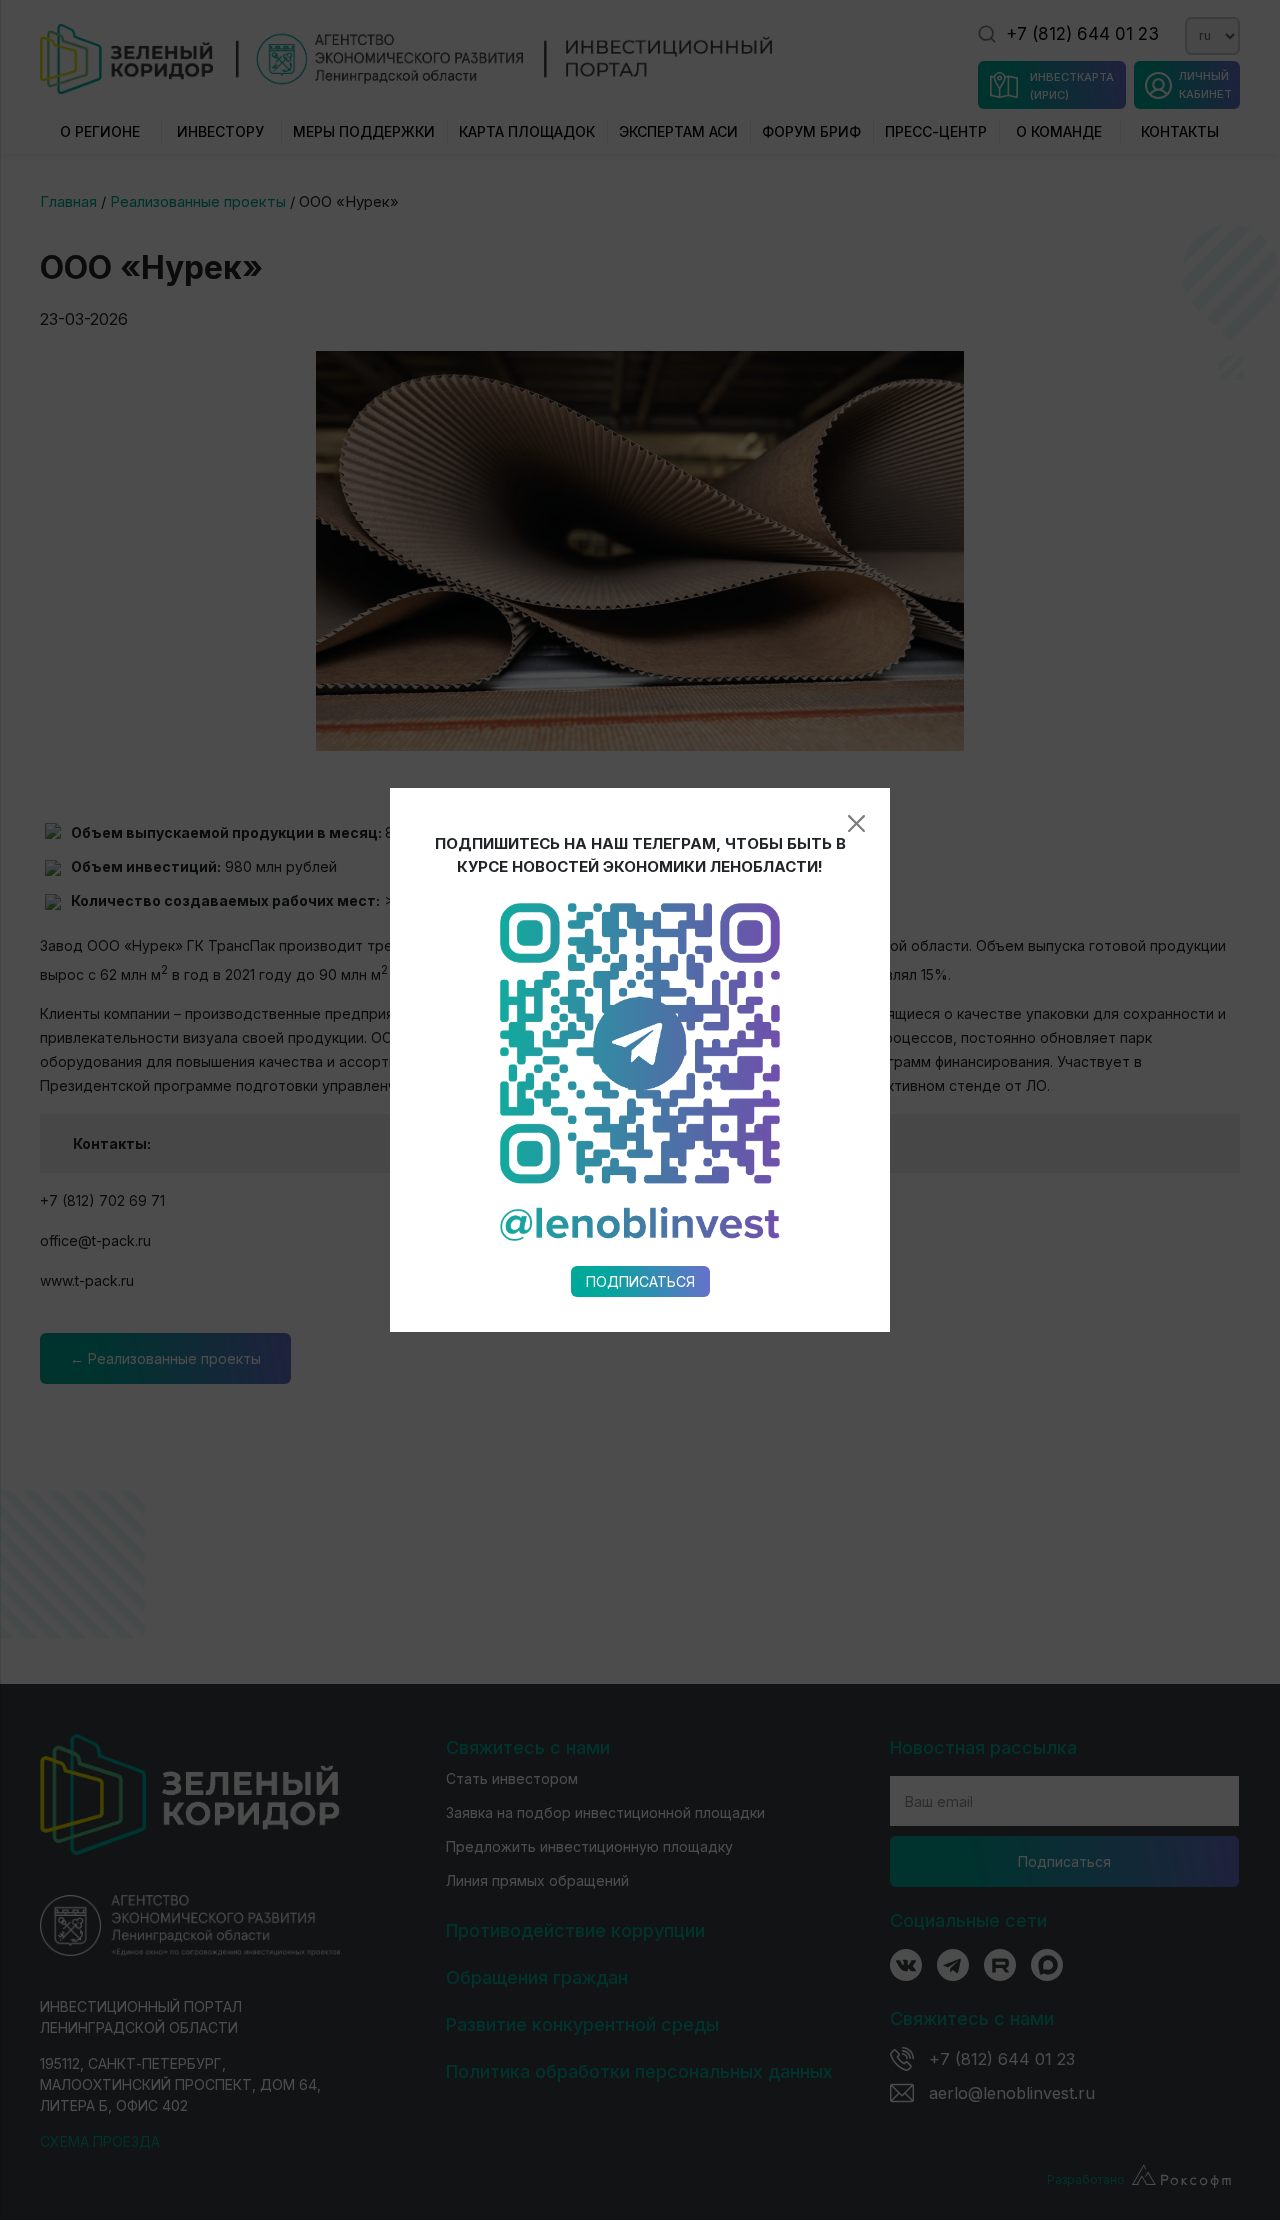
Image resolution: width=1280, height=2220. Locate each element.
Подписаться (640, 1281)
